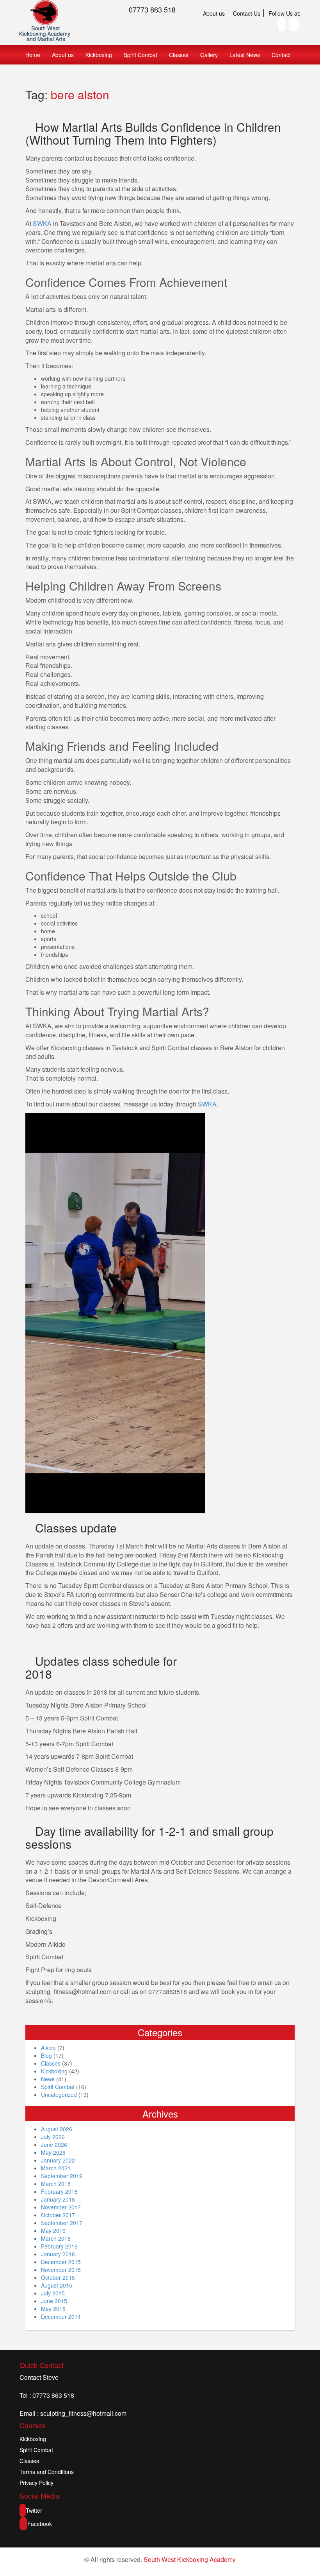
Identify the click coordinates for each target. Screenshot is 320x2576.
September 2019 (62, 2176)
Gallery (209, 55)
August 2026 (57, 2129)
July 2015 (53, 2293)
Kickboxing (99, 55)
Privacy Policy (36, 2483)
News (48, 2079)
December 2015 (61, 2262)
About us (214, 13)
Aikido (48, 2048)
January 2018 (58, 2199)
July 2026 (53, 2137)
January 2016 (58, 2254)
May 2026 (53, 2152)
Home (33, 55)
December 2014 (61, 2316)
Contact (281, 55)
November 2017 (61, 2207)
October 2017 (58, 2215)
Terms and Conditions (47, 2472)
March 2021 (56, 2168)
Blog (46, 2055)
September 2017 (62, 2223)
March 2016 (56, 2238)
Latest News (245, 55)
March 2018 (56, 2184)
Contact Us (247, 13)
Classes (179, 55)
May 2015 (53, 2309)
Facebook (40, 2524)
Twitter (34, 2510)
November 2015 (61, 2270)
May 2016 (53, 2231)
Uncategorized (59, 2094)
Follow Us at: (284, 13)
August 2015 (57, 2285)
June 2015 (54, 2301)
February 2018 (59, 2191)
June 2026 (54, 2145)
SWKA (42, 223)
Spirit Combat (140, 55)
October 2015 (58, 2277)
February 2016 (59, 2246)
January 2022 (58, 2160)
